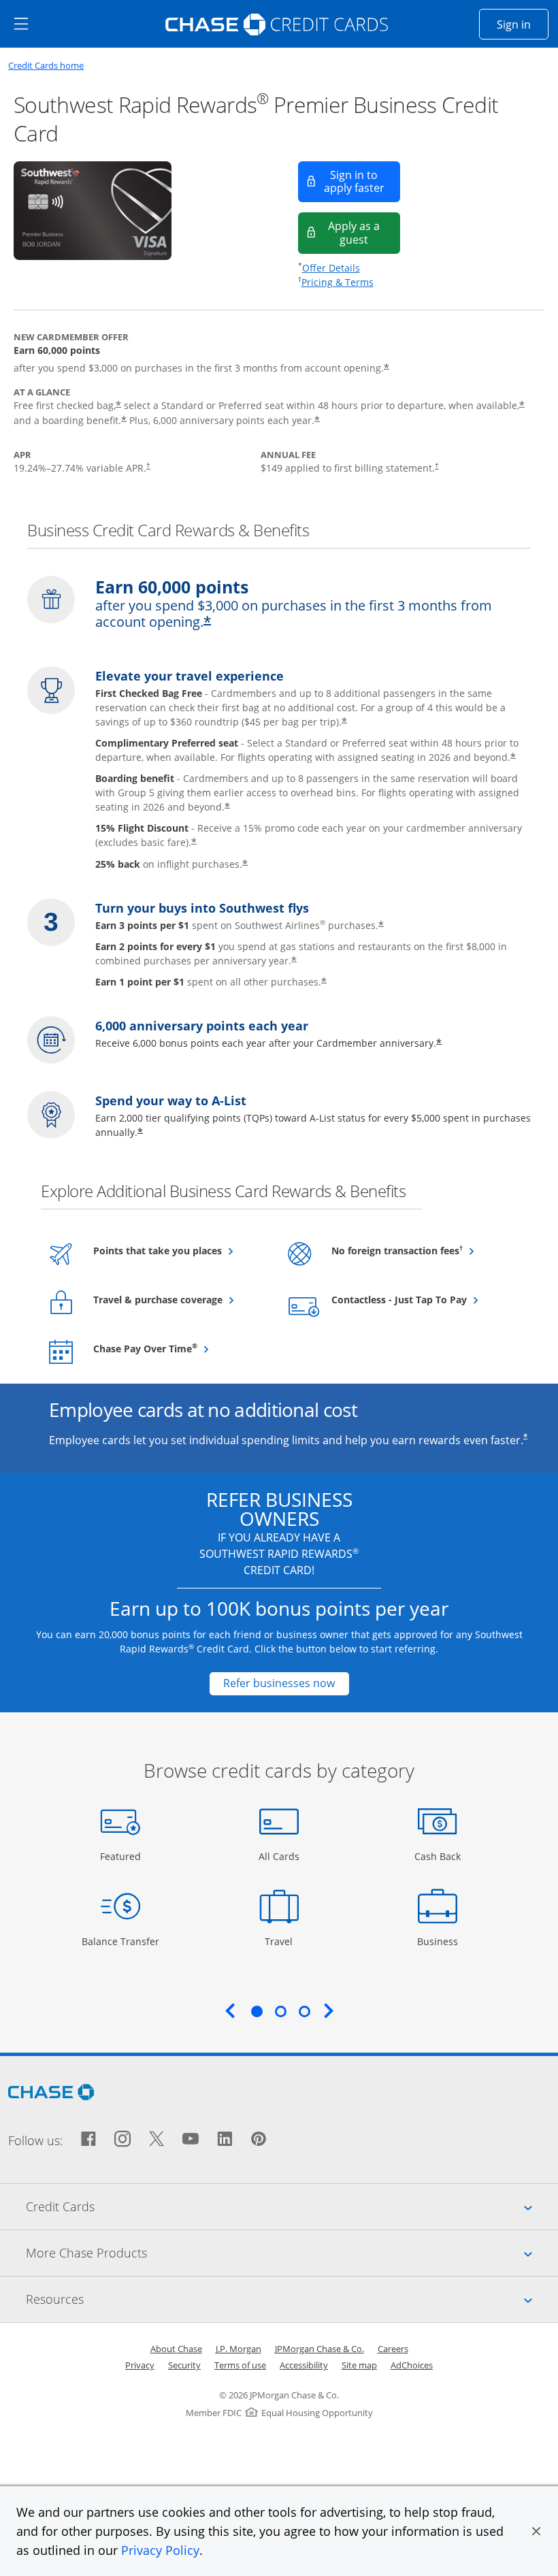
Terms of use (240, 2365)
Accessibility (304, 2365)
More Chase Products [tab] (292, 2252)
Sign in (523, 24)
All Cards (281, 1856)
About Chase (176, 2349)
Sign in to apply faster (362, 181)
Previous (230, 2010)
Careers (393, 2349)
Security (184, 2365)
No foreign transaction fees (417, 1250)
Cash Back (438, 1856)
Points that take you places (179, 1250)
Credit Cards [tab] (292, 2206)
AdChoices (412, 2365)
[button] (536, 2531)
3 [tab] (304, 2011)
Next (329, 2010)
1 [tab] (257, 2011)
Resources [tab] (292, 2299)
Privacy (140, 2365)
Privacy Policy (160, 2550)
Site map (359, 2365)
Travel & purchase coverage (179, 1299)
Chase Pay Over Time (179, 1348)
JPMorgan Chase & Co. (319, 2349)
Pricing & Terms (338, 282)
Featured (122, 1856)
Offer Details (331, 268)
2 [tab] (280, 2011)
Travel (284, 1941)
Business (439, 1941)
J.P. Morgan (239, 2349)
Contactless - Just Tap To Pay (417, 1299)
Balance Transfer (120, 1941)
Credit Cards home (46, 66)
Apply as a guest (364, 232)
